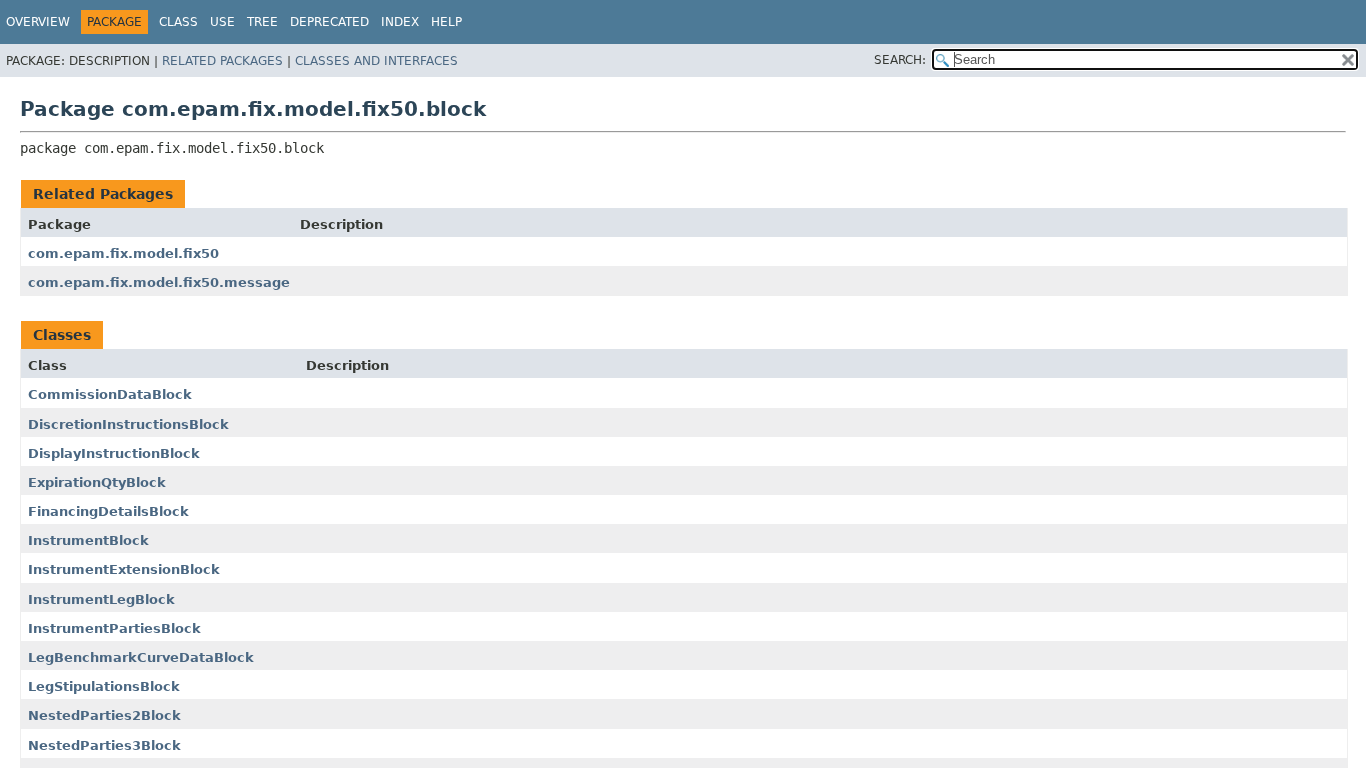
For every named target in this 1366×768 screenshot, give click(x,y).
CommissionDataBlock (110, 394)
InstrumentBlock (88, 540)
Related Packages (222, 61)
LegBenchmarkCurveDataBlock (141, 657)
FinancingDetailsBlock (108, 511)
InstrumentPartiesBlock (114, 628)
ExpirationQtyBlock (97, 482)
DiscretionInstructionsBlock (128, 424)
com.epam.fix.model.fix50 (123, 253)
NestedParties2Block (104, 715)
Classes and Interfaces (376, 61)
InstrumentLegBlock (101, 599)
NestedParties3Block (104, 745)
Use (222, 22)
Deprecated (329, 22)
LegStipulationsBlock (104, 686)
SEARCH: (900, 60)
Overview (38, 22)
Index (400, 22)
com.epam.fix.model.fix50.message (159, 282)
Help (446, 22)
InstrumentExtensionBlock (124, 569)
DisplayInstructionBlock (114, 453)
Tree (262, 22)
